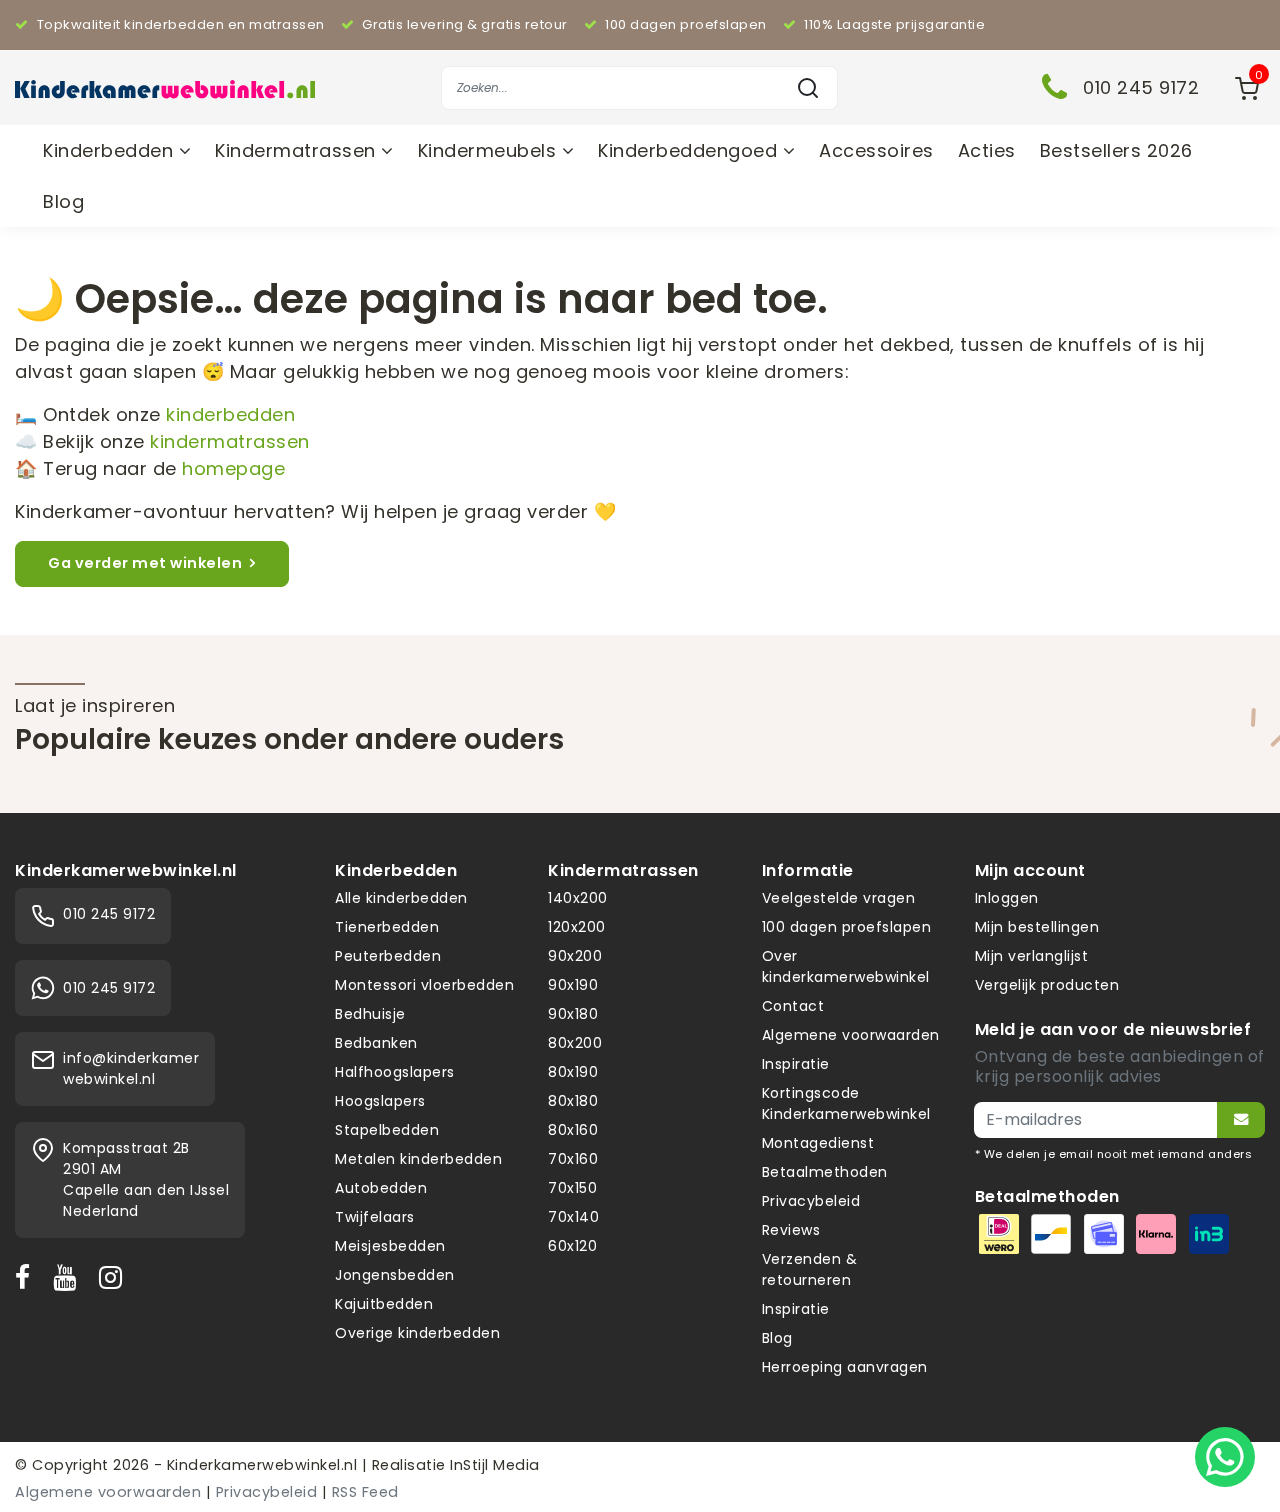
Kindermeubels (490, 150)
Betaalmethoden (825, 1172)
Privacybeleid (811, 1201)
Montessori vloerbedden (424, 985)
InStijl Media (493, 1465)
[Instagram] (115, 1277)
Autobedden (381, 1188)
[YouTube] (69, 1277)
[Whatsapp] (1225, 1457)
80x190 (573, 1072)
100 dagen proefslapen (847, 927)
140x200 (578, 898)
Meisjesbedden (390, 1246)
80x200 (575, 1043)
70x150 (572, 1188)
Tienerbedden (387, 927)
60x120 (572, 1246)
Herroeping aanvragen (845, 1367)
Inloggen (1007, 898)
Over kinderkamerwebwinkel (846, 966)
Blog (63, 201)
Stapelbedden (387, 1130)
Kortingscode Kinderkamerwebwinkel (846, 1103)
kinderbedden (230, 414)
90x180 (573, 1014)
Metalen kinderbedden (418, 1159)
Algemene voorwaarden (851, 1035)
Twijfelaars (375, 1217)
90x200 (575, 956)
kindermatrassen (230, 441)
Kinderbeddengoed (690, 150)
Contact (793, 1006)
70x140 (573, 1217)
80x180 (573, 1101)
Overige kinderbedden (417, 1333)
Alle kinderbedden (401, 898)
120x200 (577, 927)
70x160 (573, 1159)
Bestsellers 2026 (1116, 150)
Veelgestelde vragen (839, 898)
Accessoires (876, 150)
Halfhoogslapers (395, 1072)
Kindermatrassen (298, 150)
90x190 (573, 985)
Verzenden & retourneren (810, 1269)
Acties (987, 150)
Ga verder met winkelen (145, 563)
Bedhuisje (370, 1014)
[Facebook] (27, 1277)
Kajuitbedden (384, 1304)
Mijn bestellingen (1037, 927)
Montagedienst (818, 1143)
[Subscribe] (1241, 1120)
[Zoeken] (808, 88)
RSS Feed (365, 1492)
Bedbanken (376, 1043)
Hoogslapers (380, 1101)
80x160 (573, 1130)
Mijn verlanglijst (1032, 956)
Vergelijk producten (1047, 985)
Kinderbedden (111, 150)
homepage (233, 468)
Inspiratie (796, 1064)
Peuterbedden (388, 956)
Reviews (791, 1230)
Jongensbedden (395, 1275)
